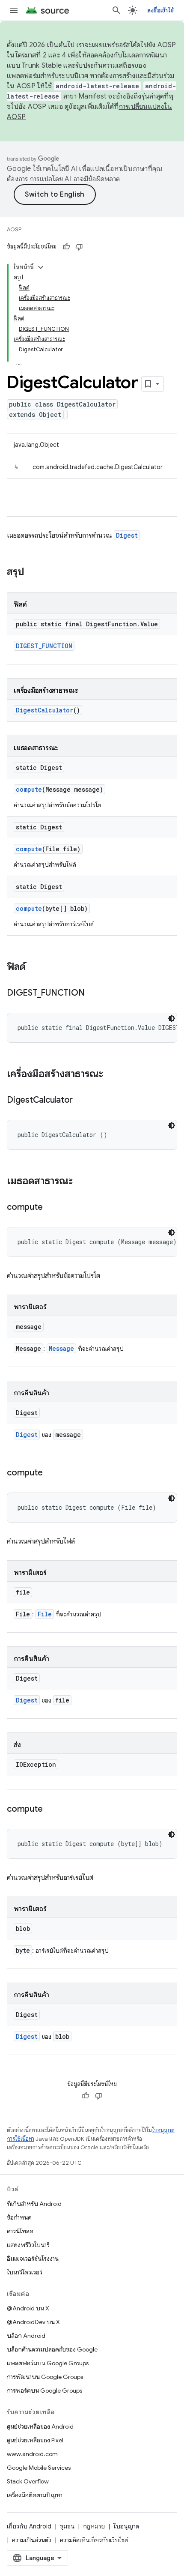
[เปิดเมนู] (14, 10)
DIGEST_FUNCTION (44, 646)
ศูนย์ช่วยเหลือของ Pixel (35, 2440)
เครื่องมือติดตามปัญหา (35, 2495)
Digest (127, 535)
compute (29, 789)
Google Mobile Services (39, 2468)
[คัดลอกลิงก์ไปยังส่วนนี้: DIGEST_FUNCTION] (93, 993)
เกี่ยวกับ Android (29, 2526)
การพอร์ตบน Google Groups (45, 2391)
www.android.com (32, 2454)
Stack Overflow (28, 2481)
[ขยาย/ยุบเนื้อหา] (41, 267)
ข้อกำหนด (19, 2217)
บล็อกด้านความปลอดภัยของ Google (52, 2349)
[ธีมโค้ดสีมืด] (172, 1018)
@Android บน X (28, 2308)
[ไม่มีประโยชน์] (79, 247)
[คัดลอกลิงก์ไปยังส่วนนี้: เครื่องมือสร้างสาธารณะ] (112, 1074)
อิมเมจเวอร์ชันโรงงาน (33, 2259)
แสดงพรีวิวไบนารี (28, 2245)
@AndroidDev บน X (33, 2322)
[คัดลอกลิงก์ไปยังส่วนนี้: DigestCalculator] (81, 1101)
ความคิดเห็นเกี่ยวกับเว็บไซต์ (94, 2540)
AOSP (14, 229)
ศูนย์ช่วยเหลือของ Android (40, 2426)
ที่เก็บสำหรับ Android (34, 2204)
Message (61, 1348)
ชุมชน (67, 2526)
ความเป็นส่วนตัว (32, 2540)
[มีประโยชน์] (66, 247)
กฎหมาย (94, 2526)
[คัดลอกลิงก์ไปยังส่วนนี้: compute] (51, 1208)
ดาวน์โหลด (20, 2231)
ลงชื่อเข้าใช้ (160, 10)
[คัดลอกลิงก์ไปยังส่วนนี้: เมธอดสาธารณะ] (81, 1182)
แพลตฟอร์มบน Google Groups (48, 2363)
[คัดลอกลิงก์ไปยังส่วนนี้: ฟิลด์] (34, 967)
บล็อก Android (26, 2336)
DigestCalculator (45, 710)
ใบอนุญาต (126, 2526)
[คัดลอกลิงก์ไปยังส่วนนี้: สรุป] (33, 572)
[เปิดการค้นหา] (116, 10)
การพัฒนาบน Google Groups (45, 2377)
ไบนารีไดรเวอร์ (25, 2272)
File (45, 1614)
